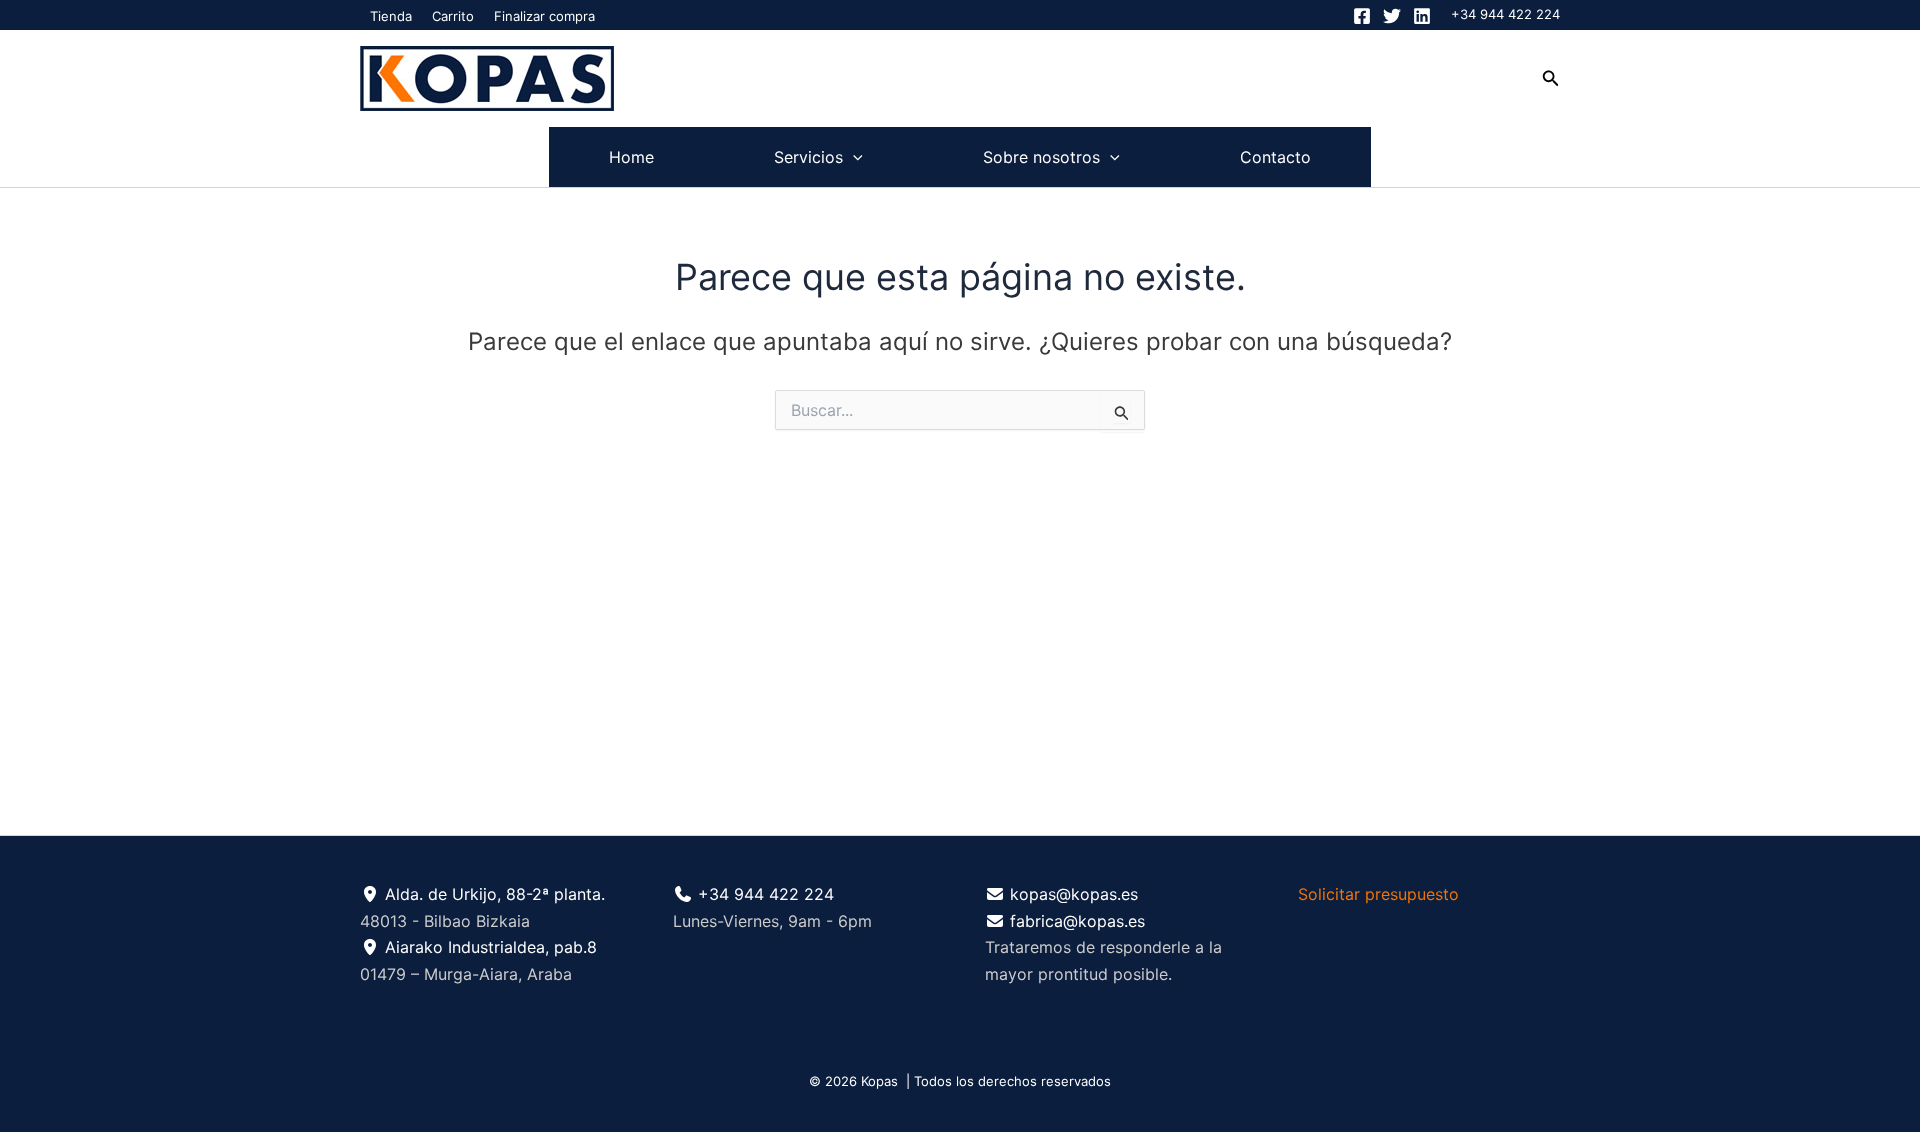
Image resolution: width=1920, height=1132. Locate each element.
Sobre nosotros (1041, 157)
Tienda (391, 16)
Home (631, 157)
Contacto (1275, 157)
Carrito (453, 16)
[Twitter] (1392, 16)
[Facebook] (1362, 16)
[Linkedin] (1422, 16)
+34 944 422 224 (1505, 14)
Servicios (808, 157)
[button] (1551, 78)
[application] (853, 157)
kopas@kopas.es (1074, 894)
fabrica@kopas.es (1077, 921)
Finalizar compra (544, 16)
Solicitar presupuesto (1378, 894)
